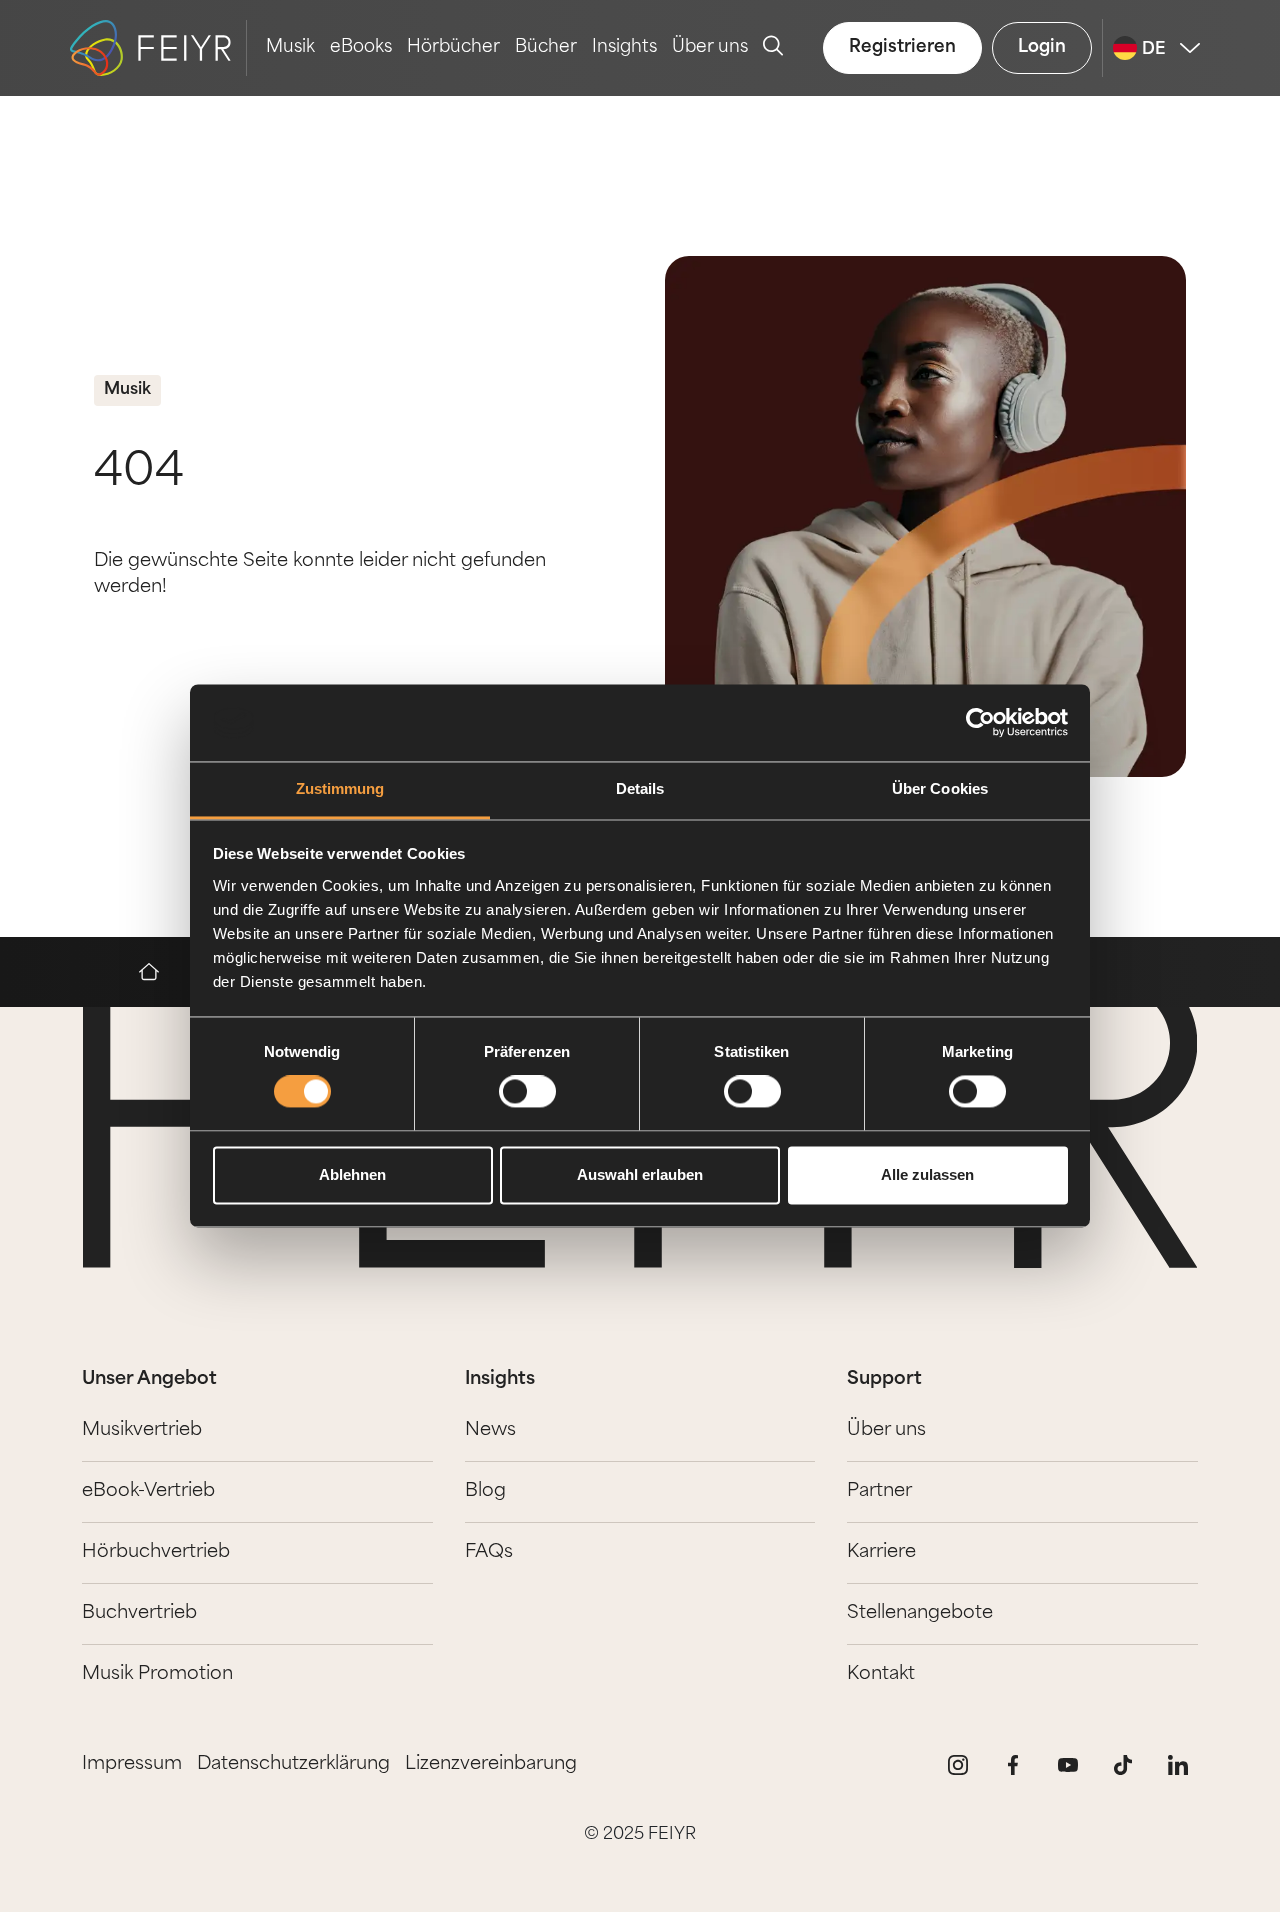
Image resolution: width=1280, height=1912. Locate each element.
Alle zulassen (927, 1174)
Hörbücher (453, 47)
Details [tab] (640, 788)
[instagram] (958, 1765)
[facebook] (1013, 1765)
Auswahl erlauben (640, 1174)
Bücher (546, 47)
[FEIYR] (159, 972)
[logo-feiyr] (158, 48)
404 (139, 473)
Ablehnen (352, 1174)
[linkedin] (1178, 1765)
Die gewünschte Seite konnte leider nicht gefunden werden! (320, 575)
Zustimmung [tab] (340, 788)
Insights (624, 47)
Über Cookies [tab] (940, 788)
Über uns (710, 47)
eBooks (361, 47)
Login (1042, 47)
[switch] (527, 1092)
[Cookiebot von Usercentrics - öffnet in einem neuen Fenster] (980, 723)
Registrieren (902, 47)
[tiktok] (1123, 1765)
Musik (290, 47)
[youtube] (1068, 1765)
